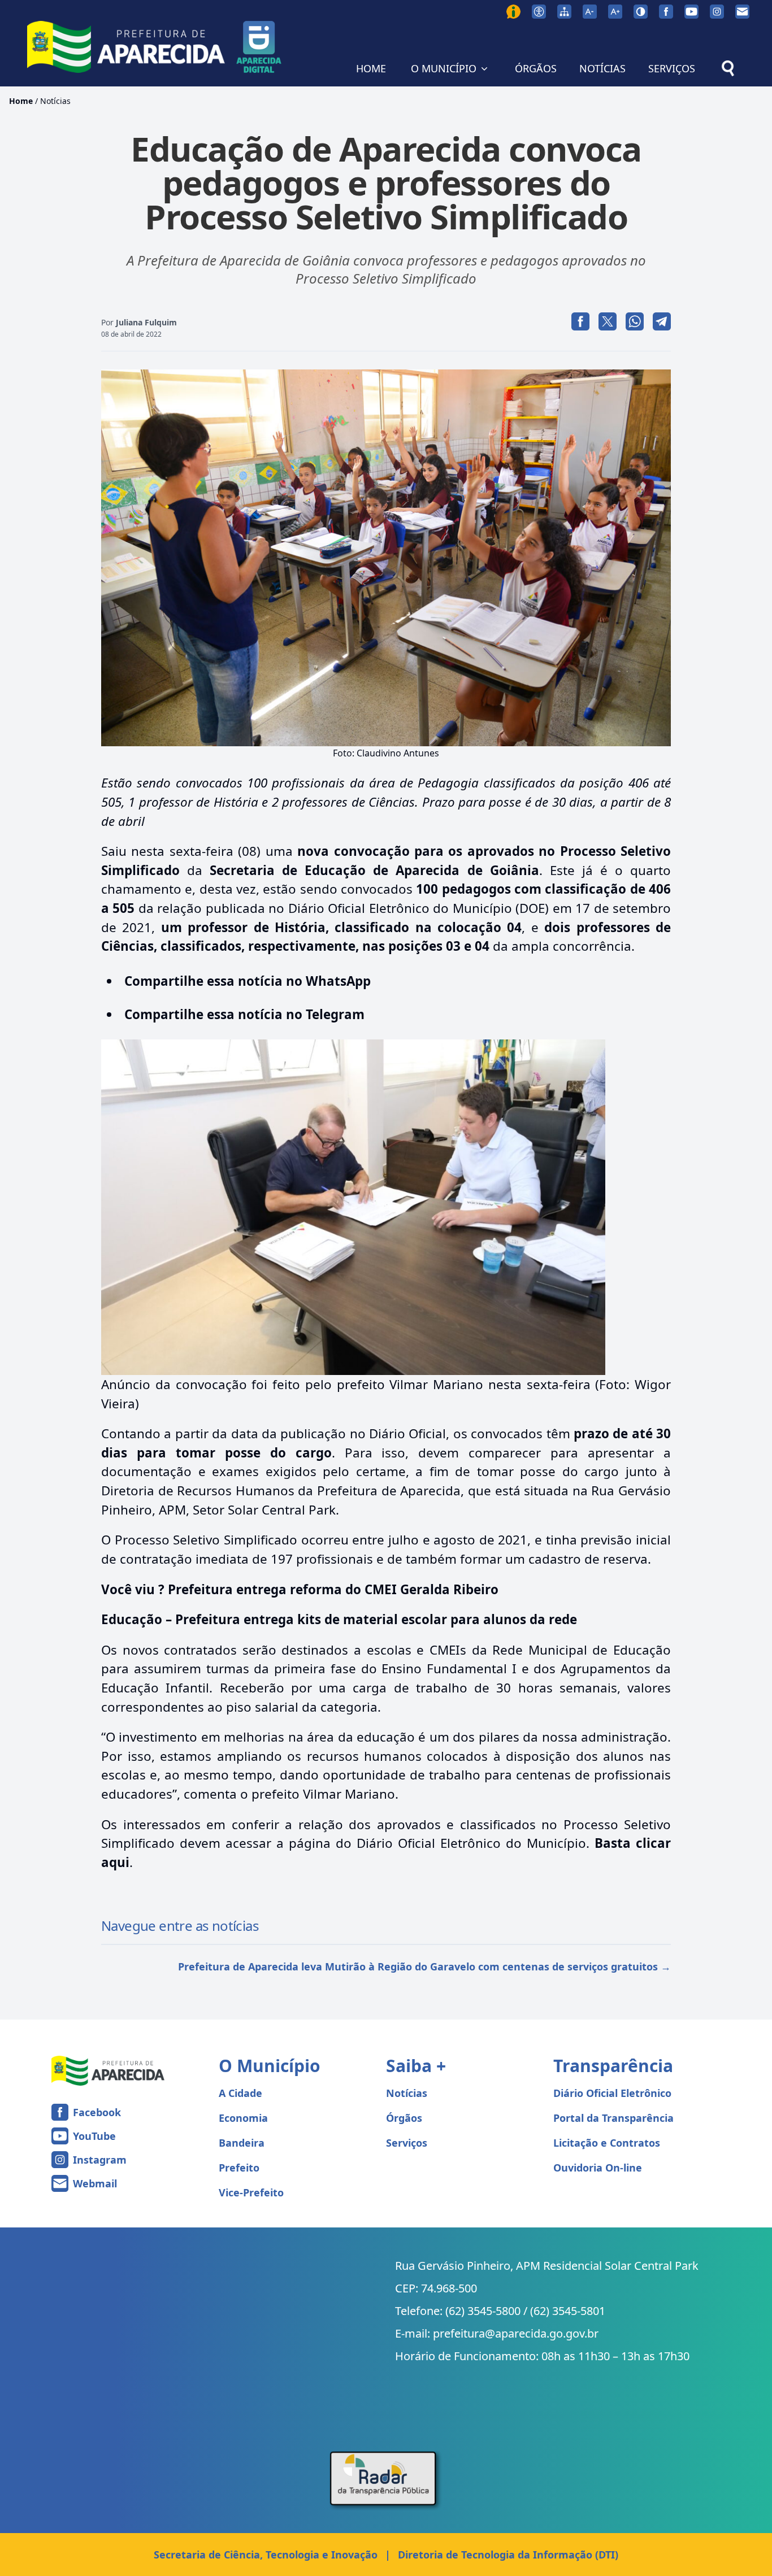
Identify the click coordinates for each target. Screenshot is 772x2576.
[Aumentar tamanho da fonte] (615, 12)
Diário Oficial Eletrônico (612, 2093)
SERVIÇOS (672, 68)
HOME (371, 68)
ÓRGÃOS (536, 68)
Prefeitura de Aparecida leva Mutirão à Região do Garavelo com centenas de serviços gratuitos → (424, 1966)
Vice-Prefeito (251, 2192)
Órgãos (404, 2118)
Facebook (97, 2112)
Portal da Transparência (613, 2118)
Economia (243, 2118)
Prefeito (239, 2168)
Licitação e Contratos (607, 2143)
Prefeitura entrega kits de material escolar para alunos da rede (376, 1619)
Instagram (100, 2160)
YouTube (94, 2136)
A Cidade (240, 2093)
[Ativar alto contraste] (641, 12)
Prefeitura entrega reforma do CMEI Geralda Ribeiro (333, 1589)
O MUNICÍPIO (444, 68)
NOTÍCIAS (602, 68)
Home (21, 101)
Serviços (407, 2143)
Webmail (95, 2183)
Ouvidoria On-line (598, 2168)
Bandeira (242, 2143)
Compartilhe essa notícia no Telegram (244, 1014)
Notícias (55, 101)
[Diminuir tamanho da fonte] (590, 12)
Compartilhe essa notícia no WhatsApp (248, 981)
